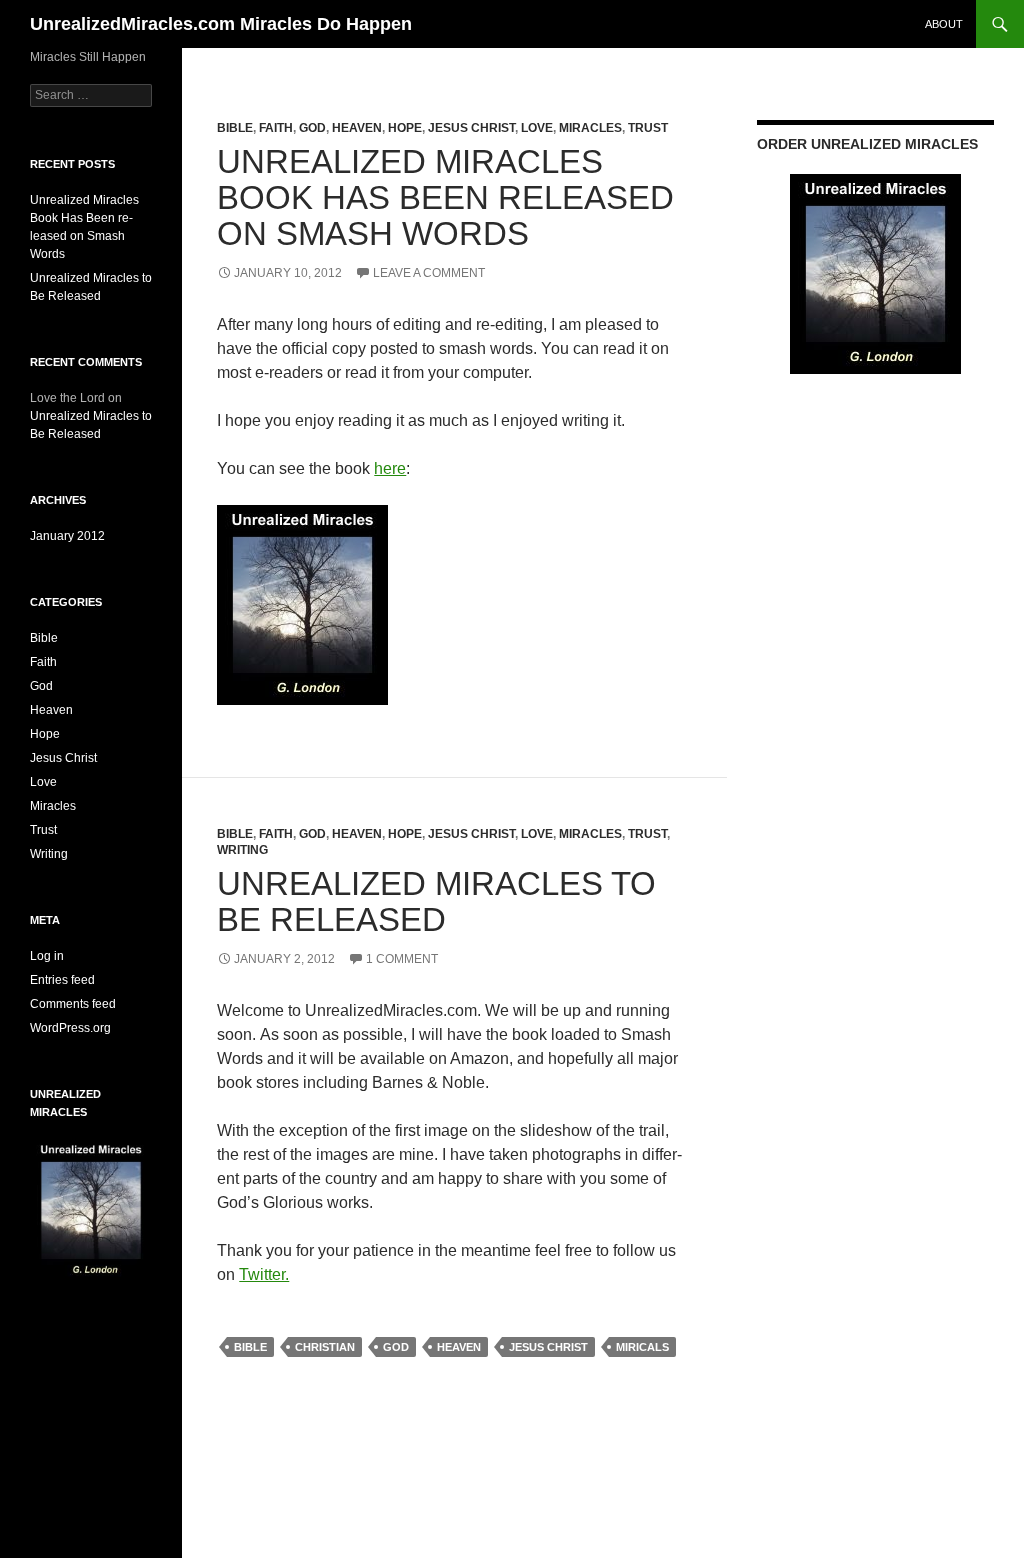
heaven (459, 1347)
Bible (235, 128)
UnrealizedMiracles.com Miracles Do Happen (221, 24)
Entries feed (62, 980)
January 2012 (67, 536)
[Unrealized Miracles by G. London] (302, 603)
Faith (276, 128)
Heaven (357, 128)
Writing (242, 850)
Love (537, 128)
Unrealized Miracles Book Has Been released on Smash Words (445, 197)
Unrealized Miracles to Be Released (436, 901)
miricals (642, 1347)
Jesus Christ (471, 128)
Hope (405, 128)
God (312, 128)
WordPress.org (70, 1028)
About (944, 24)
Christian (325, 1347)
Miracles (590, 128)
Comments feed (73, 1004)
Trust (648, 128)
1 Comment (402, 959)
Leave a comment (429, 273)
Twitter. (264, 1274)
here (390, 468)
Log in (47, 956)
